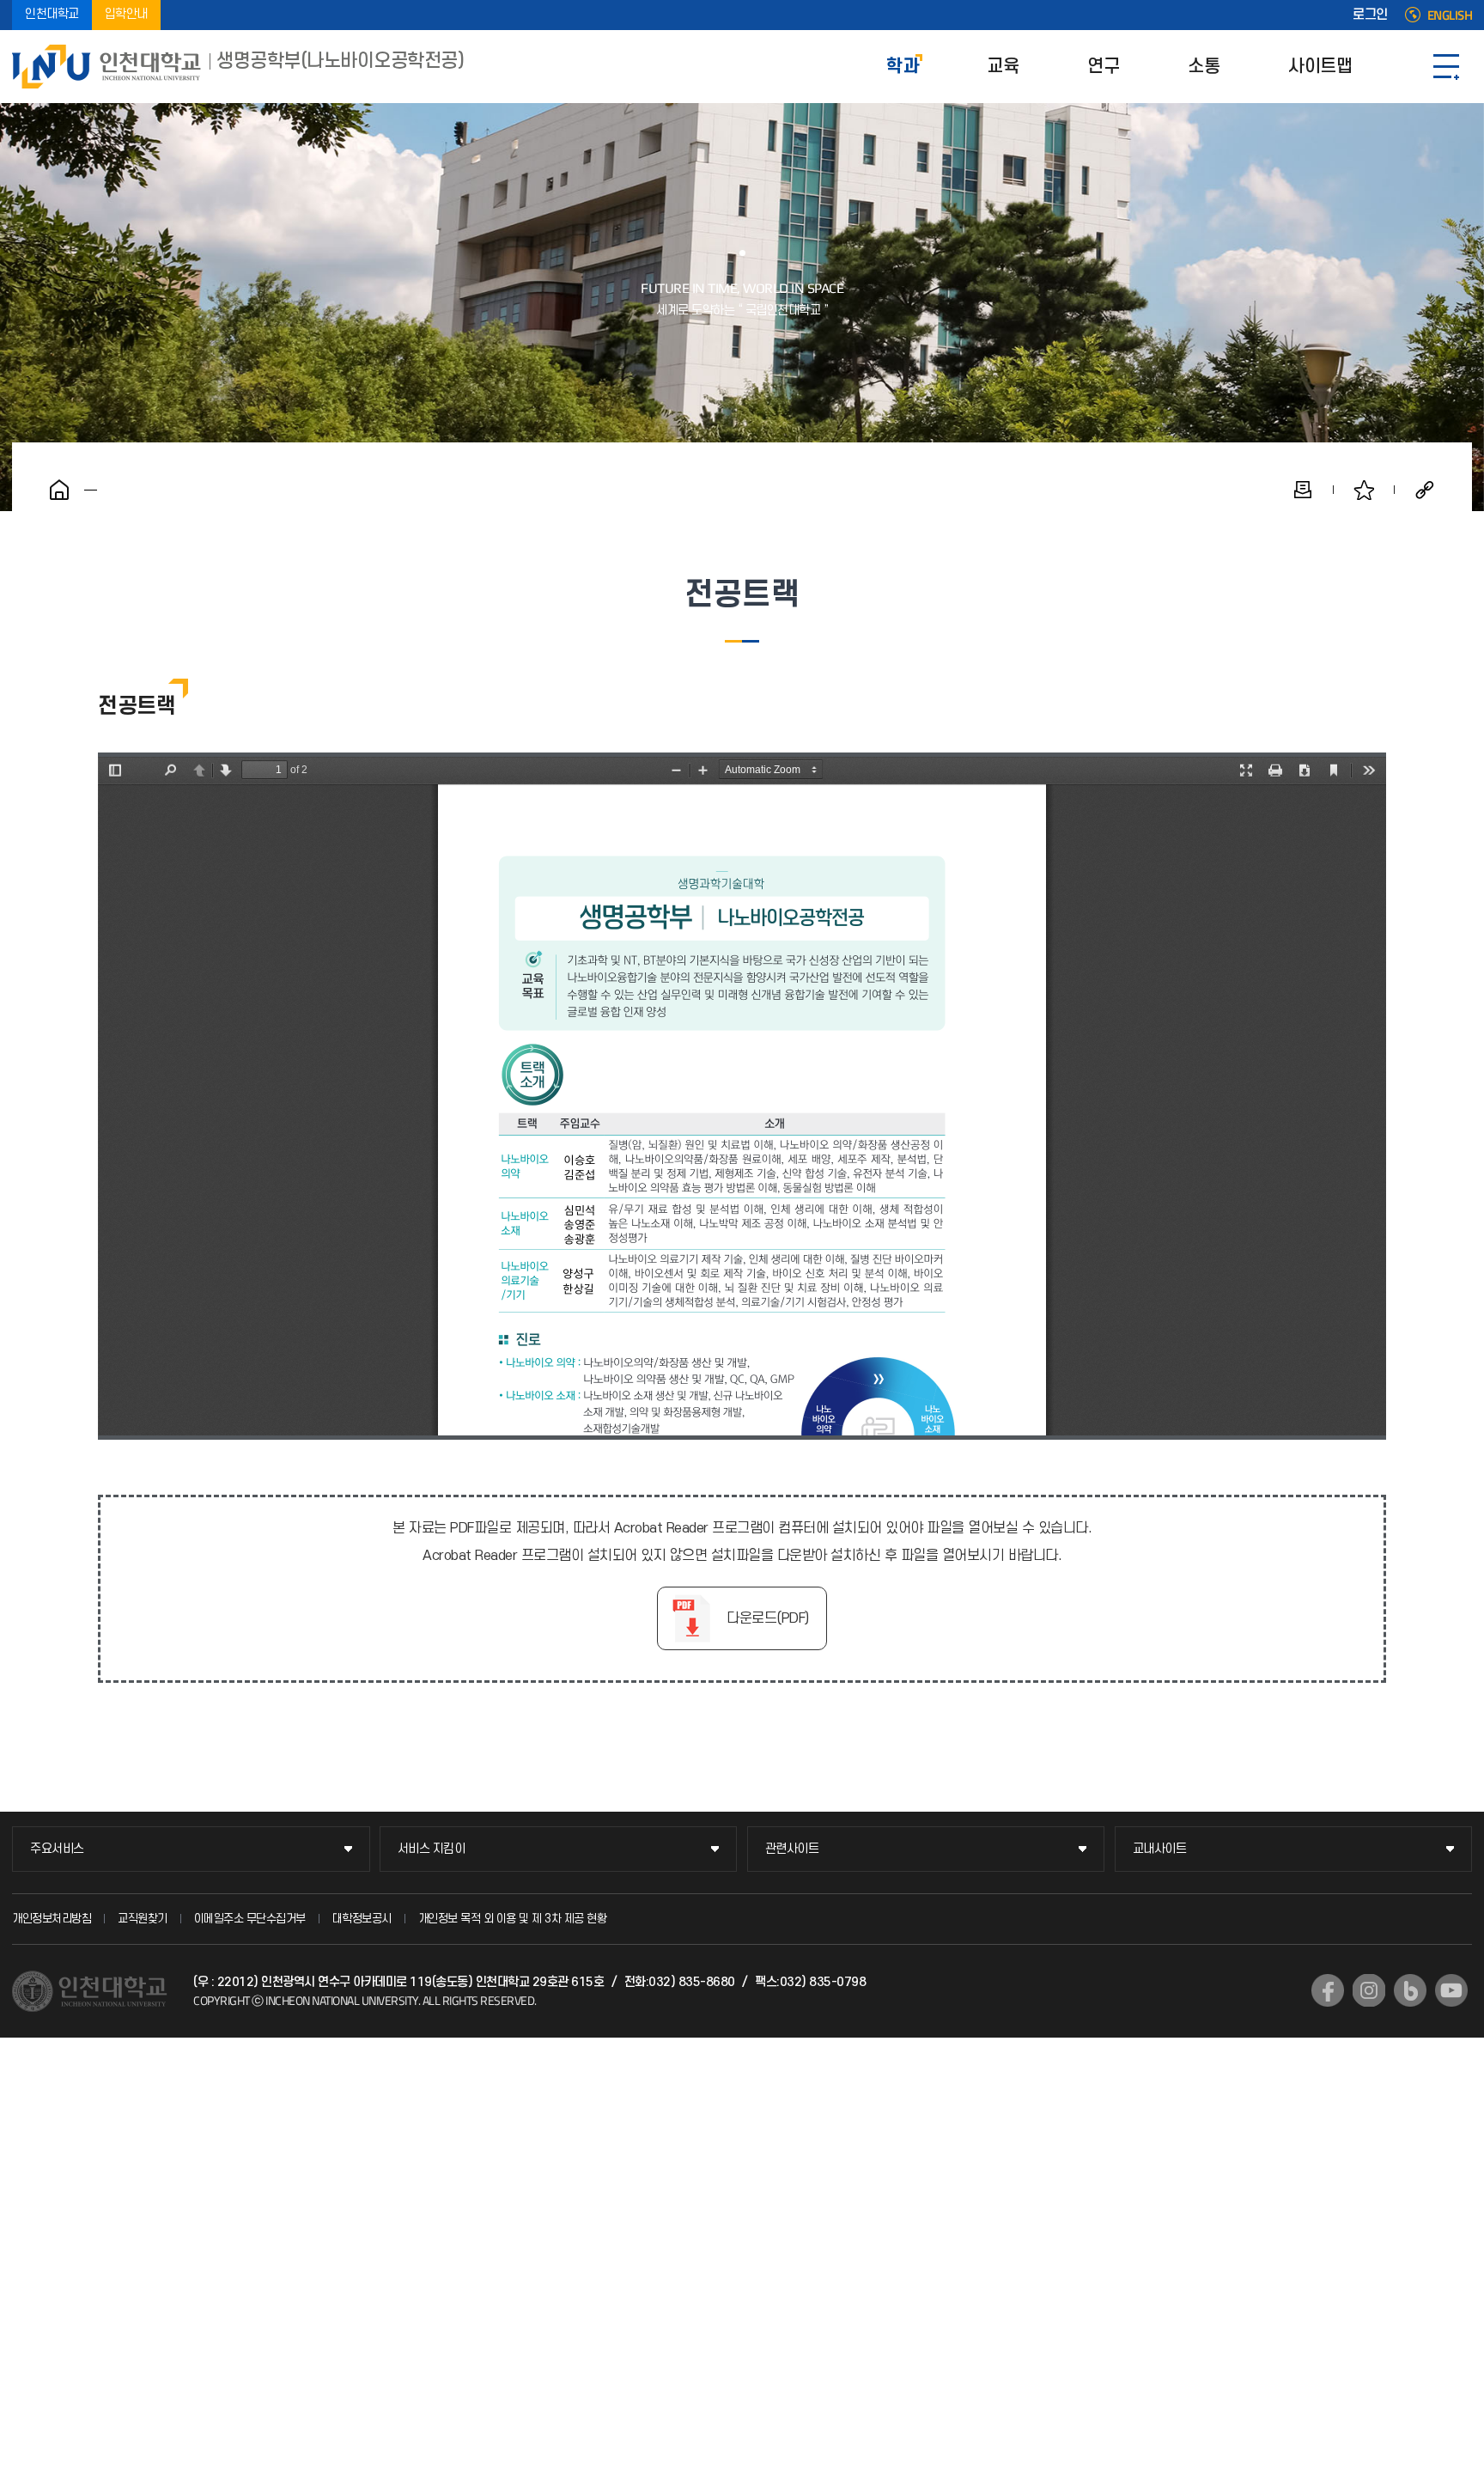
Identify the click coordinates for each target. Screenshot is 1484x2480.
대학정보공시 (362, 1919)
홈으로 (59, 490)
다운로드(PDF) (768, 1618)
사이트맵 (1320, 67)
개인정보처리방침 (52, 1919)
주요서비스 (57, 1849)
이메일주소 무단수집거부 (250, 1919)
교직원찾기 (143, 1919)
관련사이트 (792, 1849)
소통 (1204, 67)
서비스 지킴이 (432, 1849)
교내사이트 (1160, 1849)
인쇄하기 (1303, 490)
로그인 (1370, 15)
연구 (1103, 67)
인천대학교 (52, 15)
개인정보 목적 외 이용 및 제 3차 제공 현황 (513, 1919)
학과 (902, 67)
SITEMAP (1446, 67)
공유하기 (1425, 490)
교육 (1003, 67)
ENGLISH (1450, 15)
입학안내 (126, 15)
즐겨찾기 (1364, 490)
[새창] (1328, 1990)
